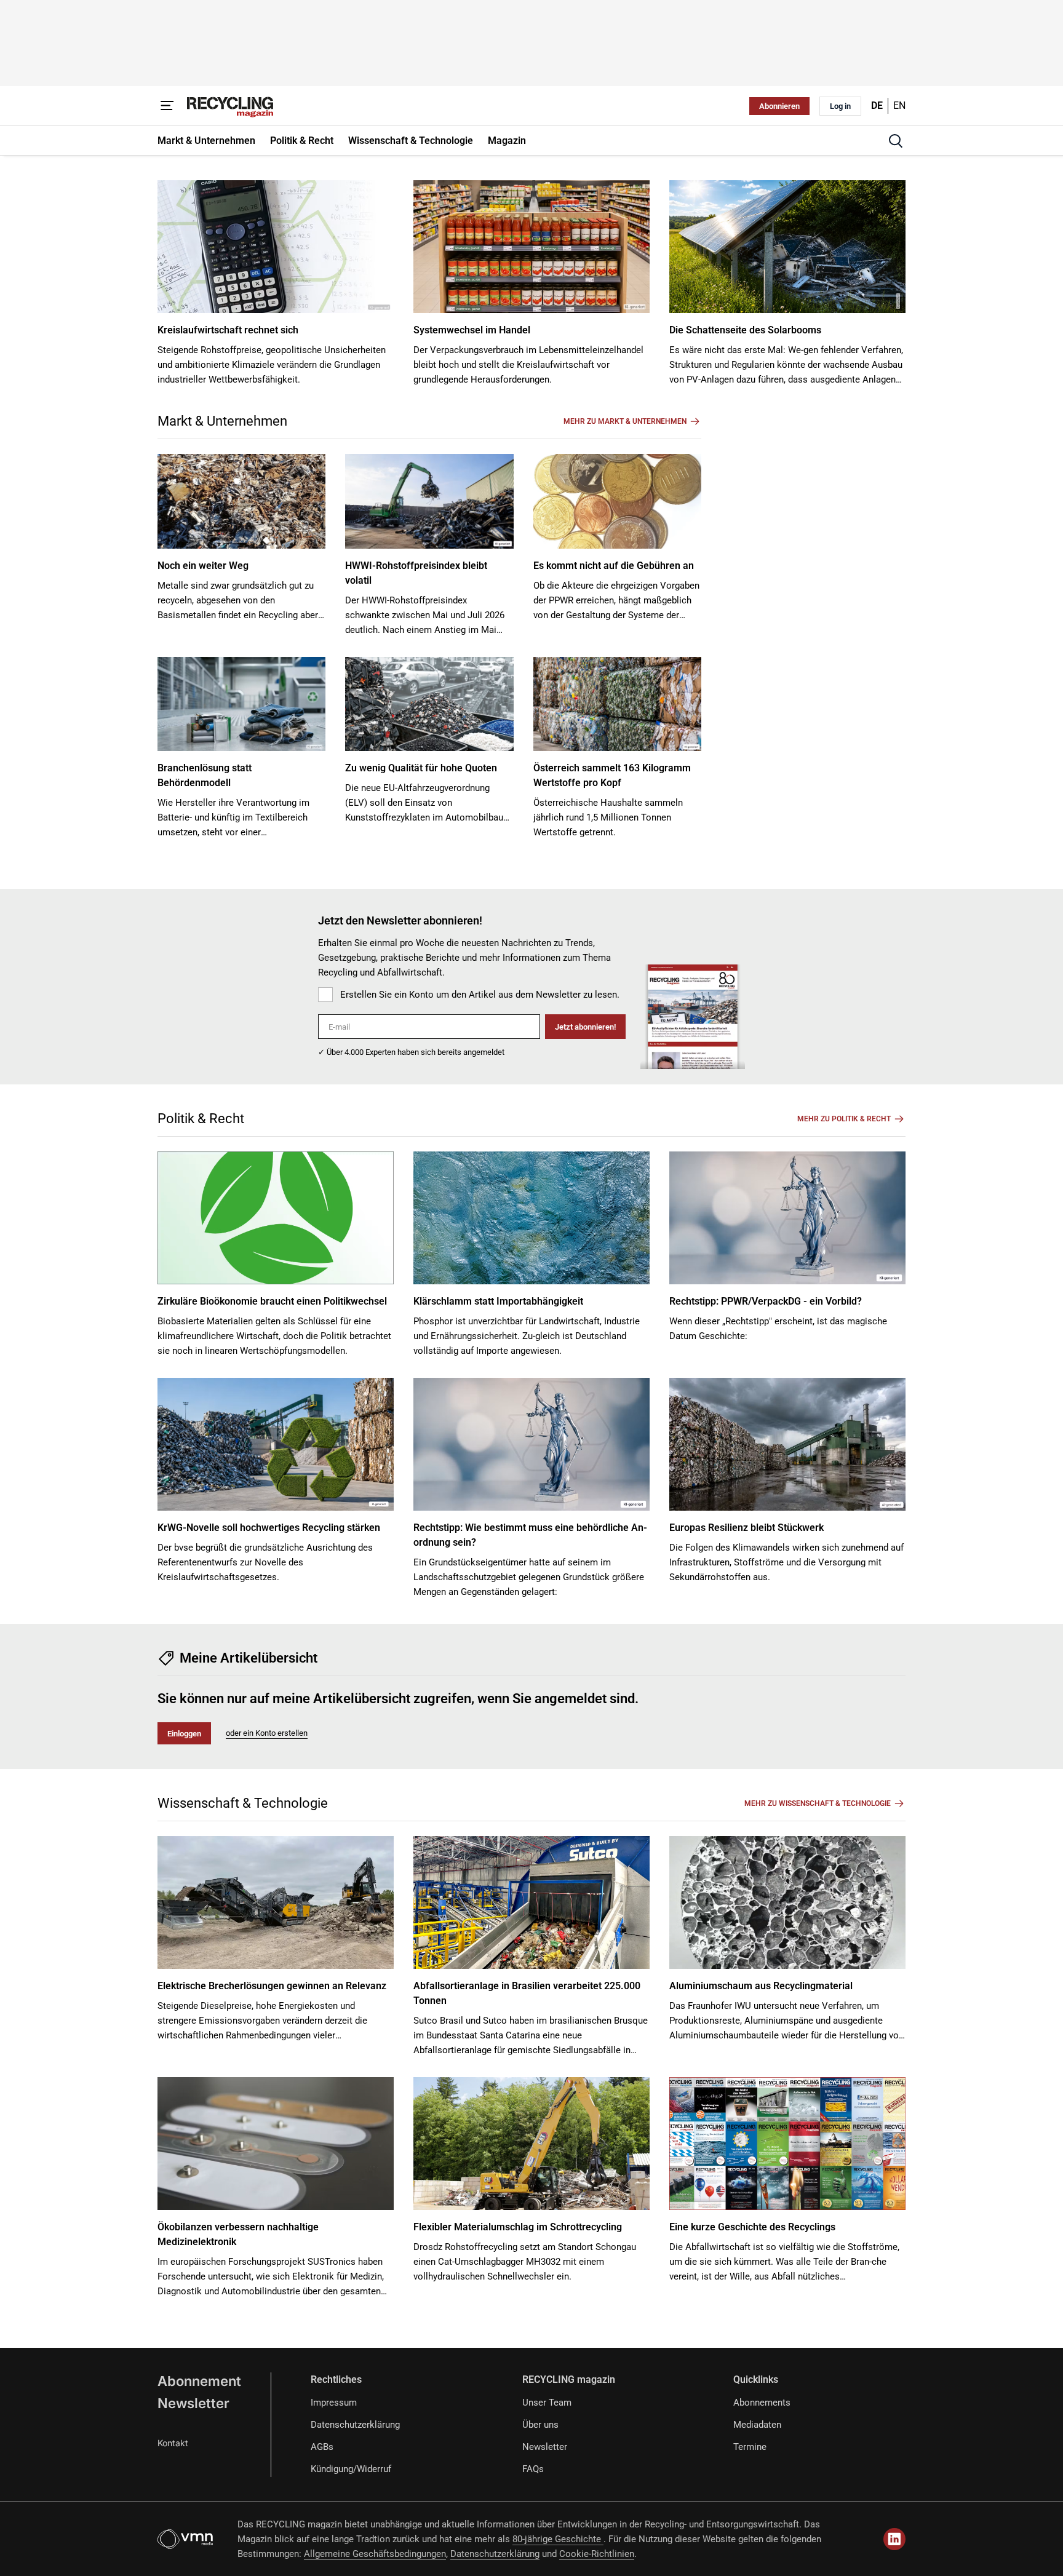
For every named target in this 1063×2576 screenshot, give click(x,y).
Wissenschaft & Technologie (243, 1803)
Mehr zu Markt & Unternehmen (625, 421)
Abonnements (762, 2403)
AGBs (322, 2447)
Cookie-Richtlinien (597, 2554)
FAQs (533, 2469)
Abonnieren (779, 106)
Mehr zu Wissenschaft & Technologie (818, 1803)
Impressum (334, 2403)
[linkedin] (894, 2539)
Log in (840, 106)
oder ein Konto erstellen (267, 1733)
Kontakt (173, 2443)
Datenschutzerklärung (355, 2425)
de (877, 105)
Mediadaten (757, 2425)
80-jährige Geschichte (558, 2539)
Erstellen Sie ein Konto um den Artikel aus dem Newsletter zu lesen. (480, 995)
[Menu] (167, 106)
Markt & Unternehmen (222, 421)
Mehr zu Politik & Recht (844, 1119)
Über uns (540, 2425)
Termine (750, 2447)
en (899, 105)
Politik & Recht (201, 1119)
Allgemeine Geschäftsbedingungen (375, 2554)
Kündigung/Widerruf (351, 2469)
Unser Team (547, 2403)
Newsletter (193, 2403)
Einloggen (184, 1734)
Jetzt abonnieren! (585, 1027)
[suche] (896, 141)
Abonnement (199, 2381)
